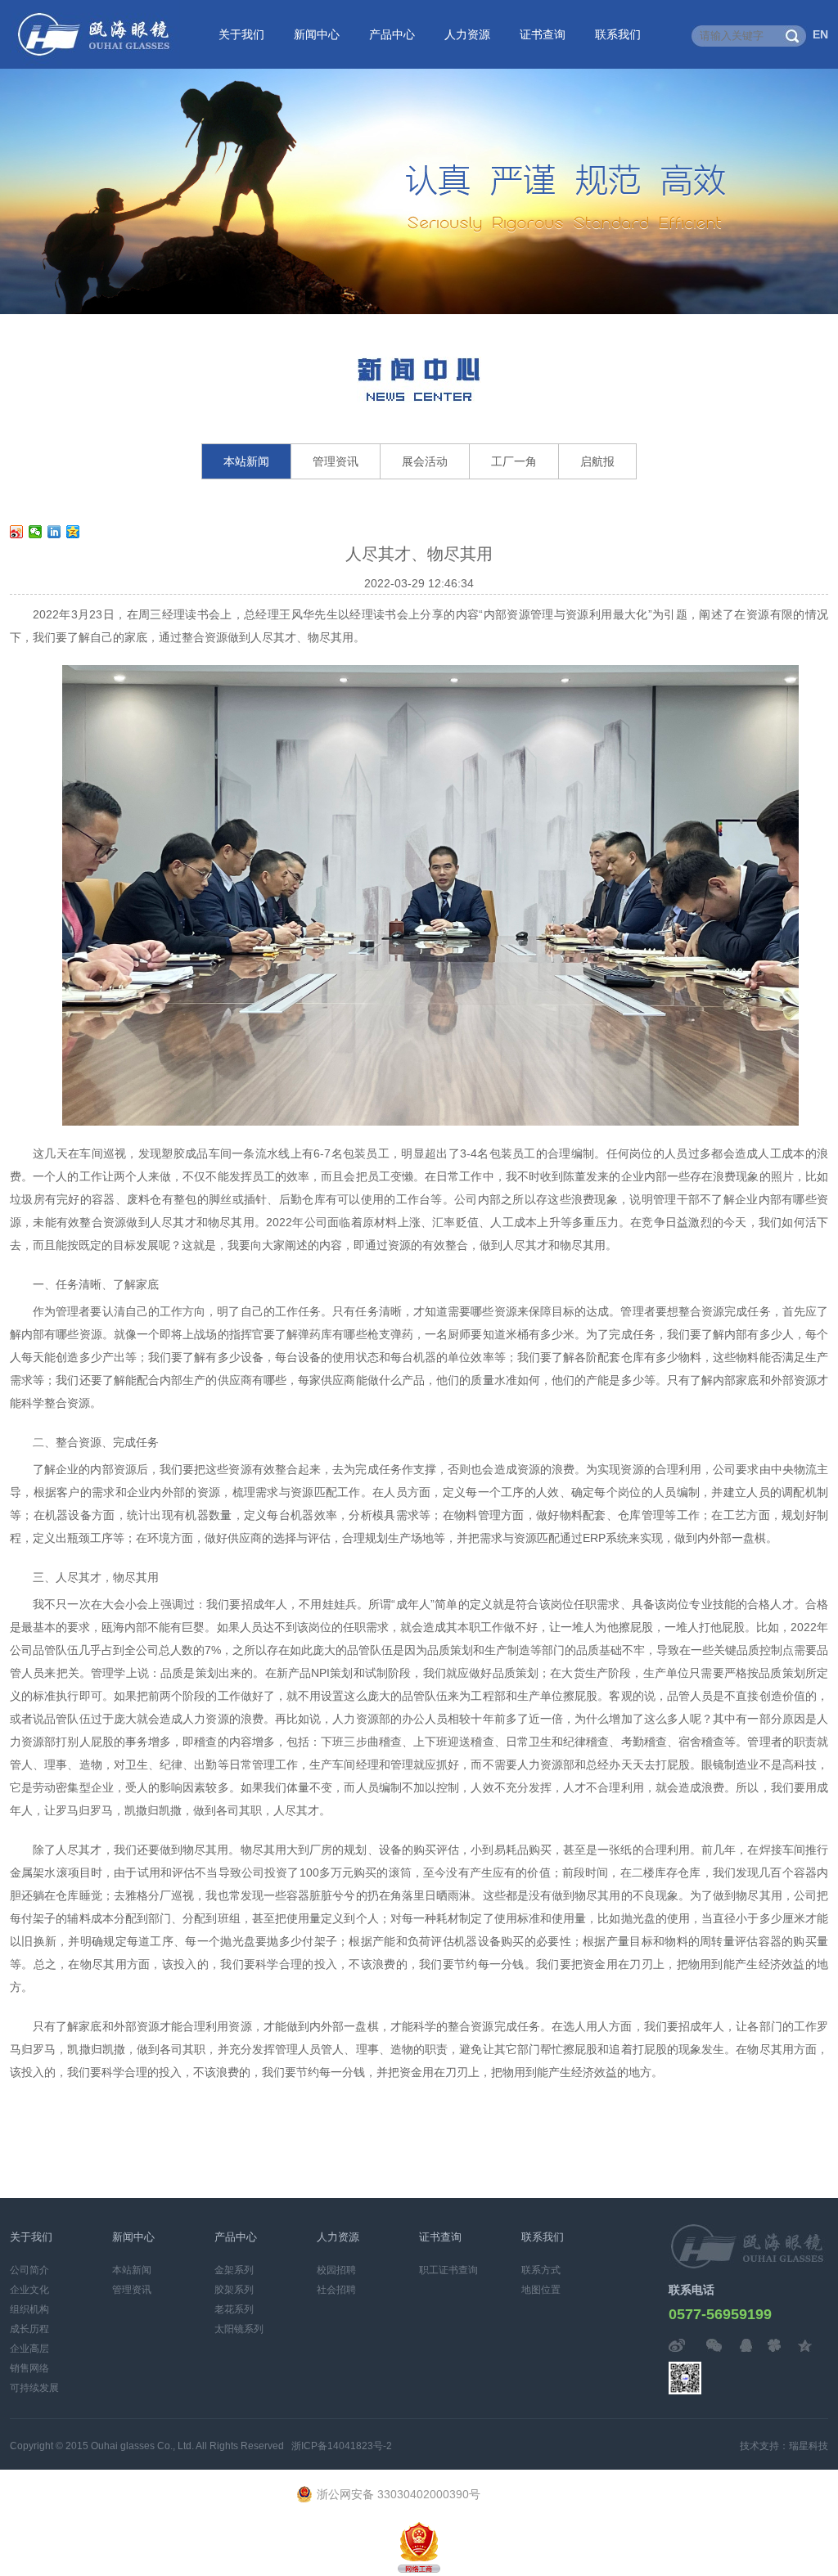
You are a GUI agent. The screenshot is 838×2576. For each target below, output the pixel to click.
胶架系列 (234, 2290)
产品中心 (392, 34)
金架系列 (234, 2270)
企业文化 (29, 2290)
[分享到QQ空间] (73, 532)
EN (820, 34)
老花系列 (234, 2309)
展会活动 (425, 461)
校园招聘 (336, 2270)
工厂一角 (514, 461)
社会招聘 (336, 2290)
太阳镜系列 (239, 2329)
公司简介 (29, 2270)
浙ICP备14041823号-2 (342, 2446)
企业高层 (29, 2349)
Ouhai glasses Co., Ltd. (142, 2446)
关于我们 (241, 34)
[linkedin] (54, 532)
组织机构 (29, 2309)
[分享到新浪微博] (17, 532)
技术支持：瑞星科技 (784, 2446)
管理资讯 (336, 461)
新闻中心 (317, 34)
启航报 (597, 461)
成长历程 (29, 2329)
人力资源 (467, 34)
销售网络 (29, 2368)
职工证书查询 (448, 2270)
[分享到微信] (36, 532)
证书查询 (543, 34)
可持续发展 (34, 2388)
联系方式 (541, 2270)
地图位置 (541, 2290)
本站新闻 (246, 461)
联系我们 (618, 34)
